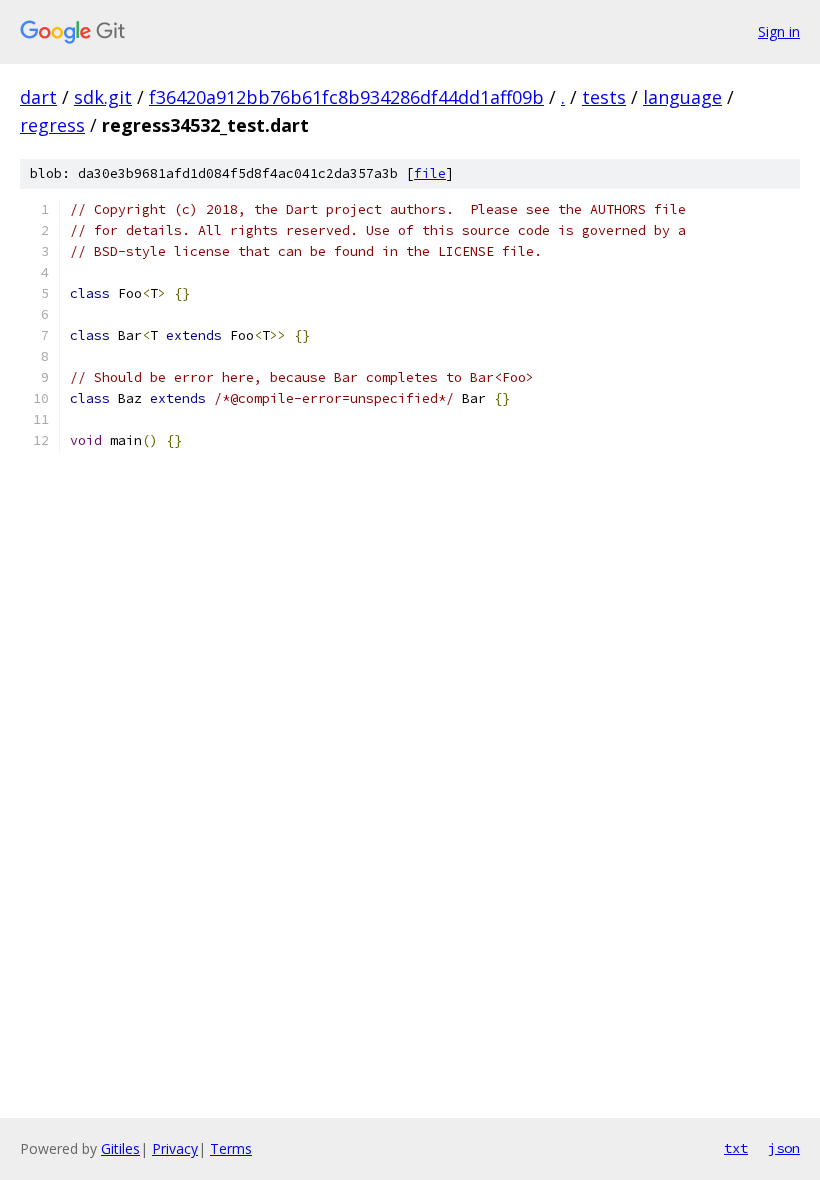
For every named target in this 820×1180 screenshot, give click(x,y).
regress (52, 125)
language (682, 97)
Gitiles (120, 1148)
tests (604, 97)
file (430, 173)
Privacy (175, 1148)
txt (736, 1148)
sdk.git (103, 97)
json (784, 1148)
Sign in (779, 31)
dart (38, 97)
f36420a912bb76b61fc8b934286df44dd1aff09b (346, 97)
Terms (231, 1148)
